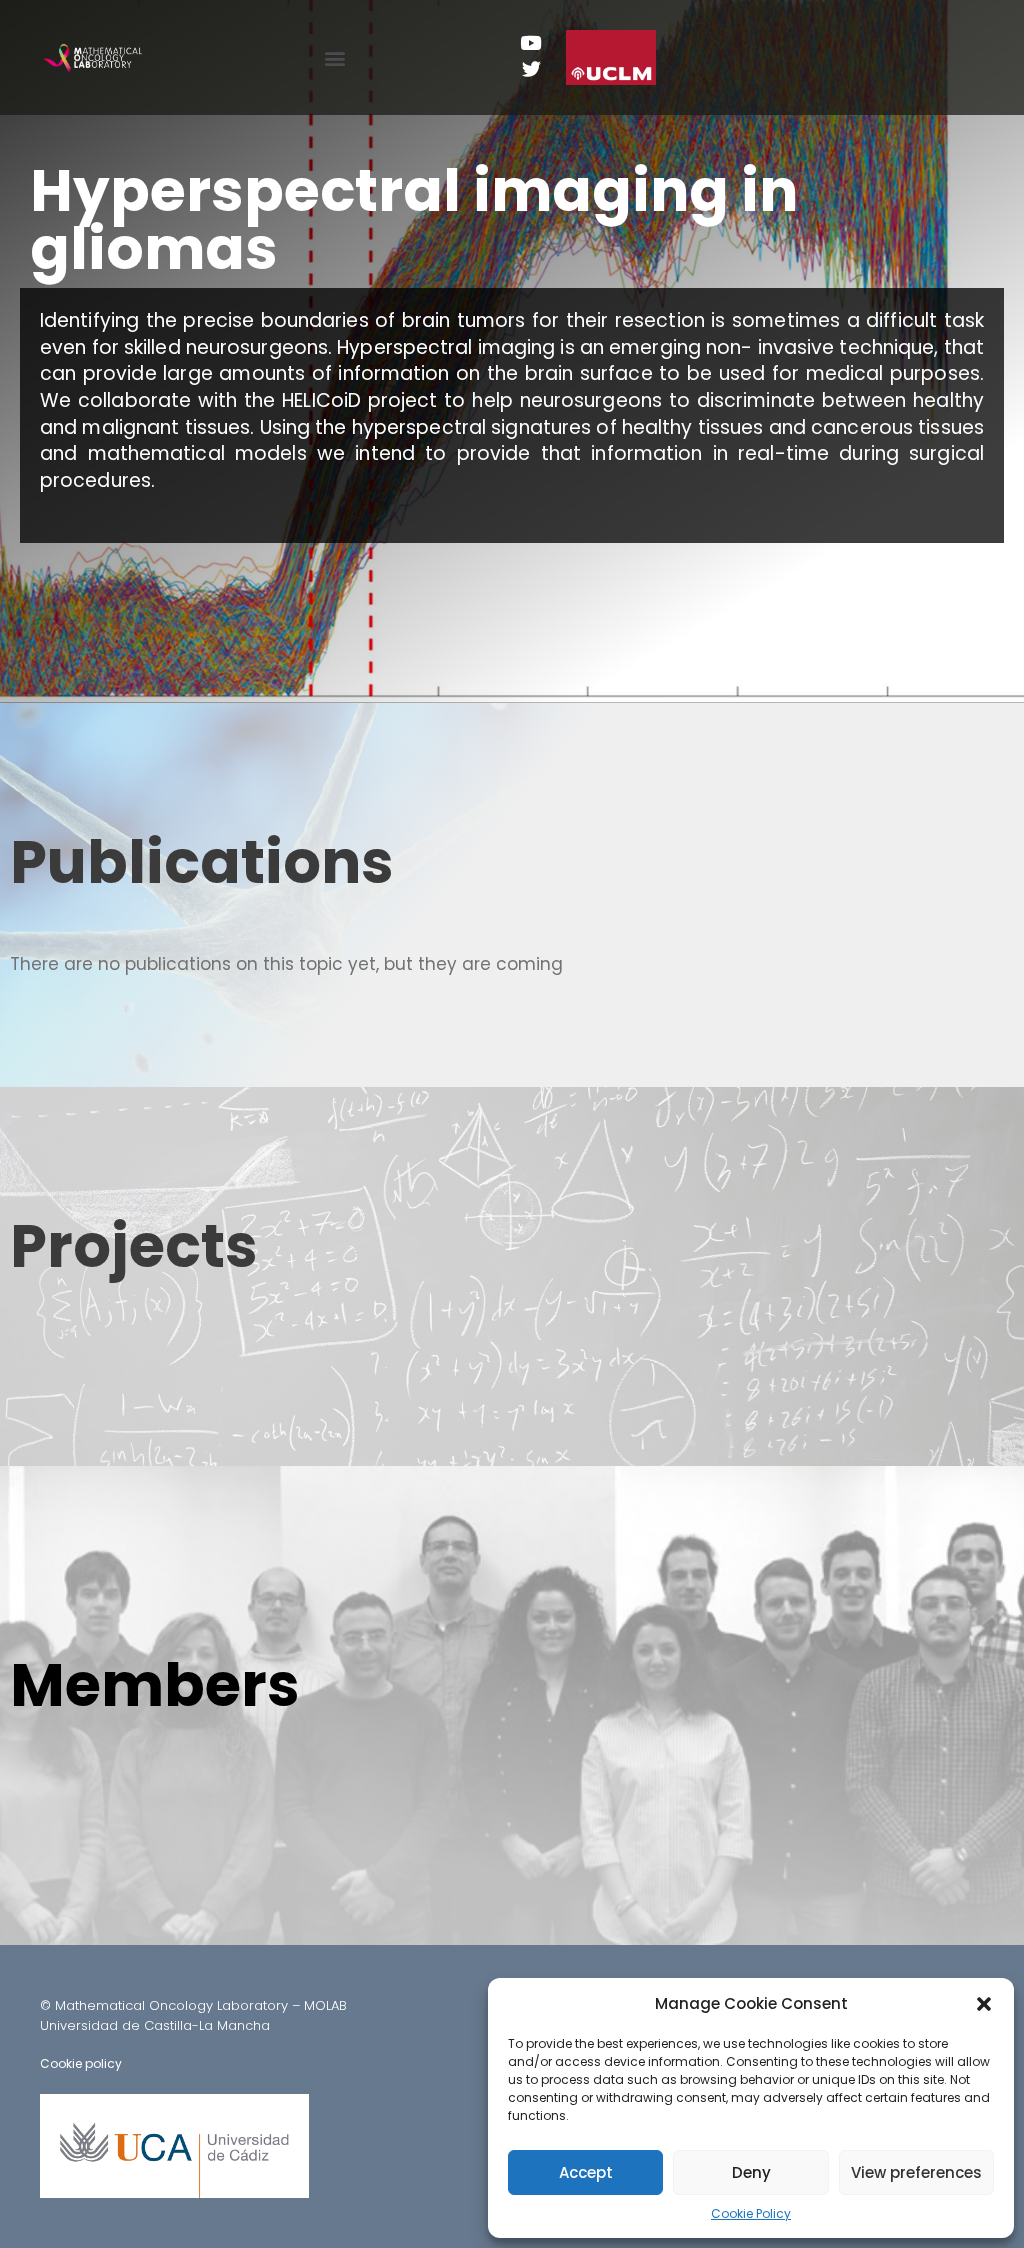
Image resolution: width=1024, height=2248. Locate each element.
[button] (984, 2004)
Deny (751, 2172)
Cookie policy (81, 2063)
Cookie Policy (751, 2213)
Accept (586, 2172)
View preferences (916, 2172)
